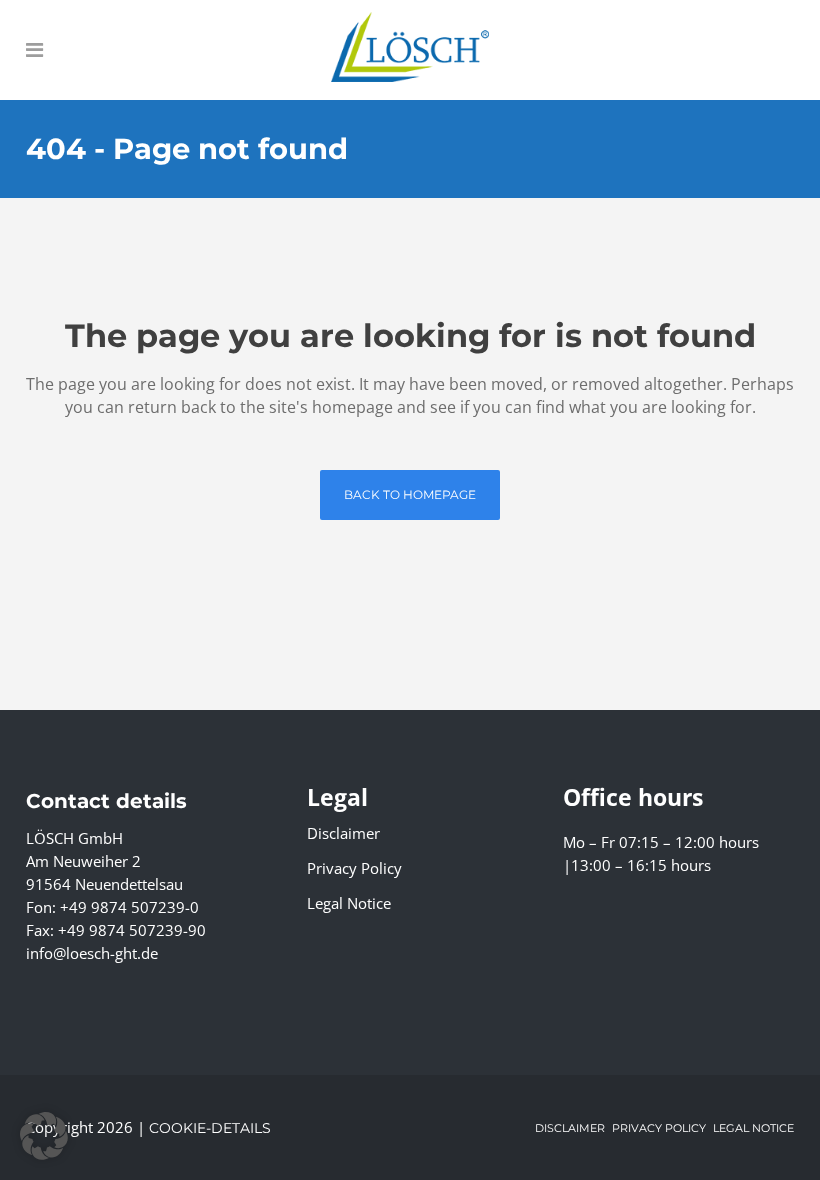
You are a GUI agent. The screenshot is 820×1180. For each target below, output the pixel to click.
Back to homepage (410, 494)
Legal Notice (349, 903)
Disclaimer (343, 833)
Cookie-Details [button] (210, 1128)
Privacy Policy (354, 868)
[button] (44, 1136)
